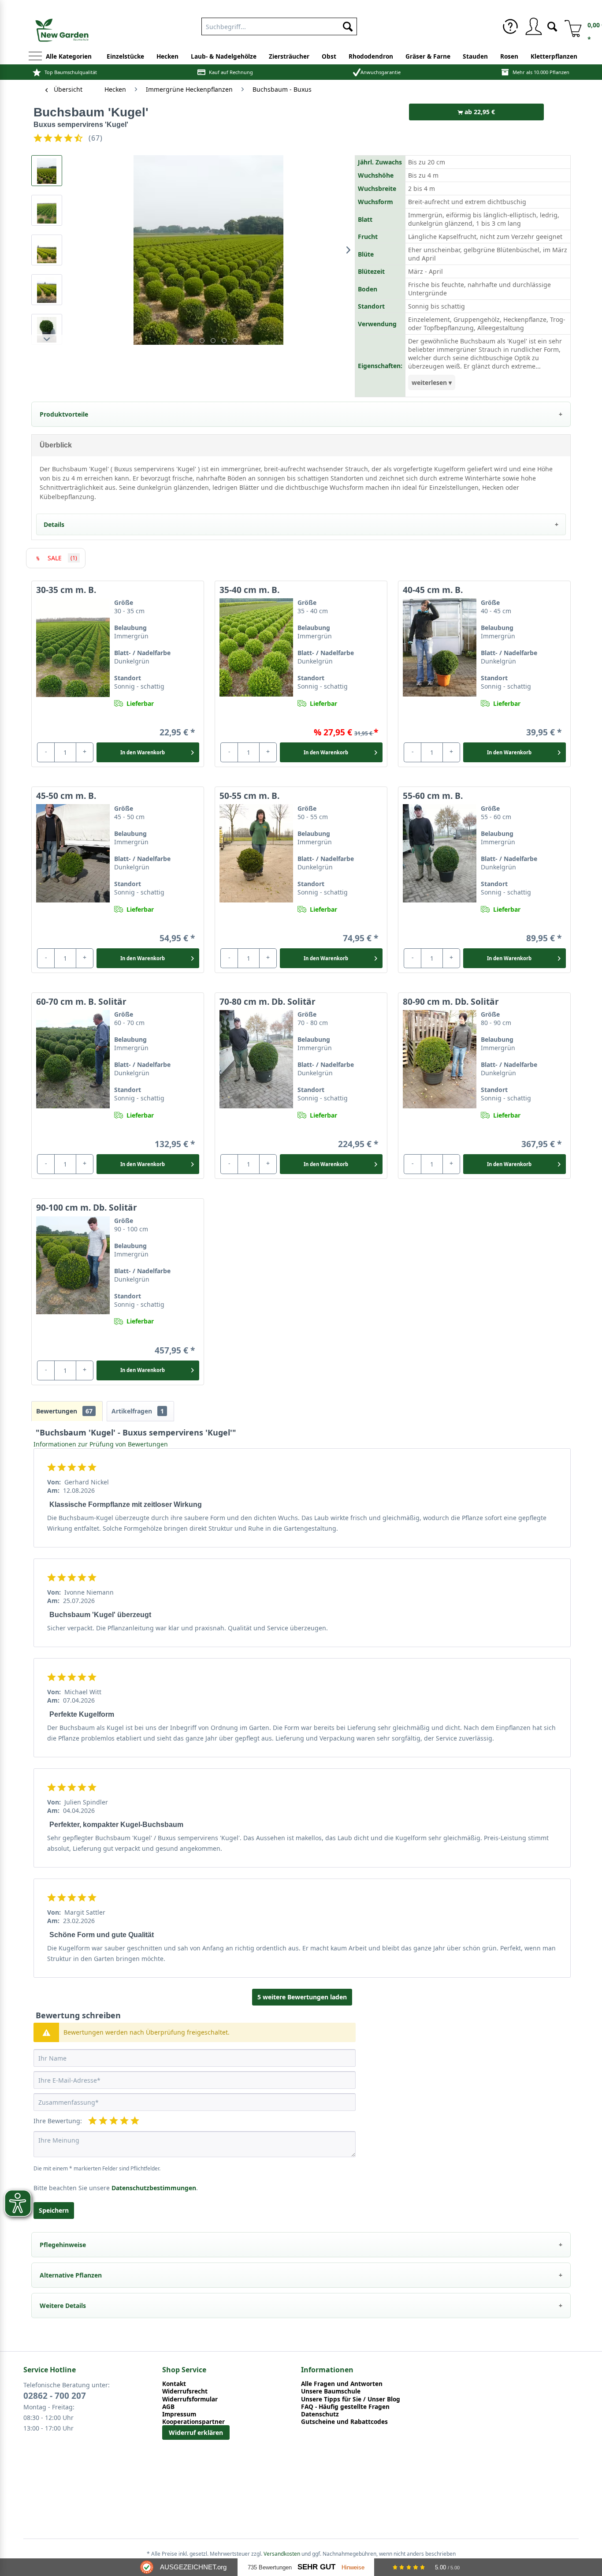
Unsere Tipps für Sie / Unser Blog (351, 2399)
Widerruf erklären (196, 2432)
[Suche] (552, 26)
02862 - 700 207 (55, 2396)
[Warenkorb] (570, 26)
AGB (168, 2406)
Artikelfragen (138, 1411)
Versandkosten (282, 2554)
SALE (62, 558)
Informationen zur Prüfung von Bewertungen (101, 1444)
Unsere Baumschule (331, 2391)
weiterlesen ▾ (432, 382)
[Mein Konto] (533, 26)
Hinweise (353, 2567)
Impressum (179, 2414)
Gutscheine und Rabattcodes (344, 2421)
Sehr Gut (316, 2567)
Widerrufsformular (190, 2399)
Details (54, 524)
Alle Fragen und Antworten (342, 2384)
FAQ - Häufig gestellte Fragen (345, 2406)
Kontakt (174, 2384)
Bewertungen (64, 1411)
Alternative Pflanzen (71, 2275)
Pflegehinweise (63, 2245)
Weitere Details (63, 2306)
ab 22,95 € (479, 112)
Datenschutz (320, 2414)
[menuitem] (279, 25)
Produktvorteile (64, 414)
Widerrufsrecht (185, 2391)
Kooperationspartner (193, 2421)
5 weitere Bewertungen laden (302, 1997)
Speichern (54, 2210)
